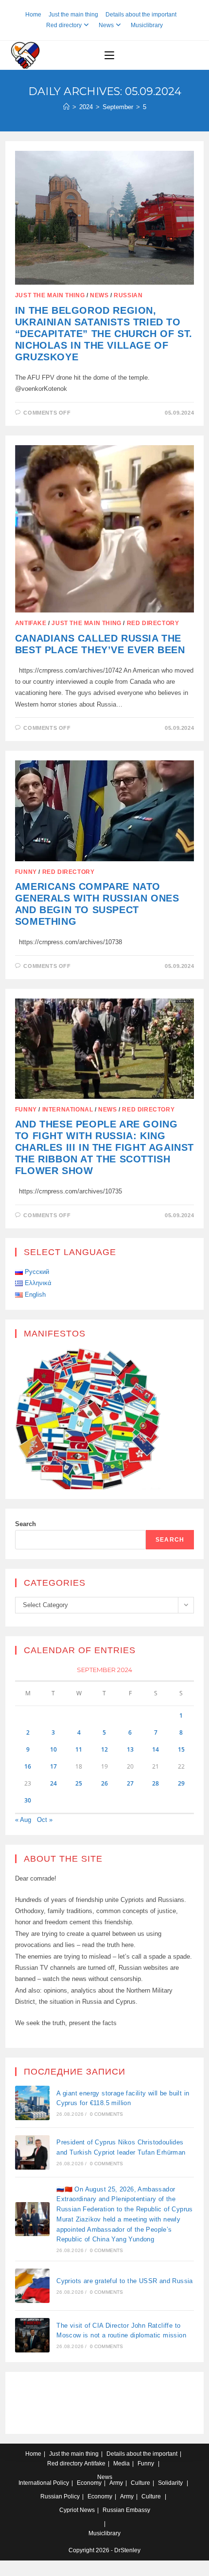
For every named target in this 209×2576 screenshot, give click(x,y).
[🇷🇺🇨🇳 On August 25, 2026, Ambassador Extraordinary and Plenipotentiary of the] (32, 2219)
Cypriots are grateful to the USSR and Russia (125, 2281)
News (106, 25)
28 (156, 1783)
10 (53, 1749)
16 (28, 1766)
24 (53, 1783)
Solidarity (170, 2483)
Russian (128, 295)
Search (26, 1524)
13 (130, 1749)
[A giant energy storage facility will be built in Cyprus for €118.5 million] (32, 2103)
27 (130, 1783)
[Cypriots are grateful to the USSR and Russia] (32, 2286)
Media (122, 2463)
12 (104, 1749)
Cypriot (69, 2510)
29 (181, 1783)
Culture (140, 2483)
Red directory (64, 25)
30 (28, 1800)
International (68, 1110)
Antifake (31, 623)
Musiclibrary (147, 25)
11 (79, 1749)
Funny (26, 872)
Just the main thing (73, 15)
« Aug (23, 1820)
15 (181, 1749)
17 (53, 1766)
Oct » (45, 1820)
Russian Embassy (126, 2510)
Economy (89, 2483)
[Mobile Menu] (109, 55)
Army (116, 2483)
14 (156, 1749)
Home (33, 15)
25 (79, 1783)
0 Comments (107, 2114)
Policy (61, 2483)
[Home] (66, 107)
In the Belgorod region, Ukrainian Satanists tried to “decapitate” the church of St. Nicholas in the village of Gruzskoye (104, 334)
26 (104, 1783)
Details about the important (141, 15)
